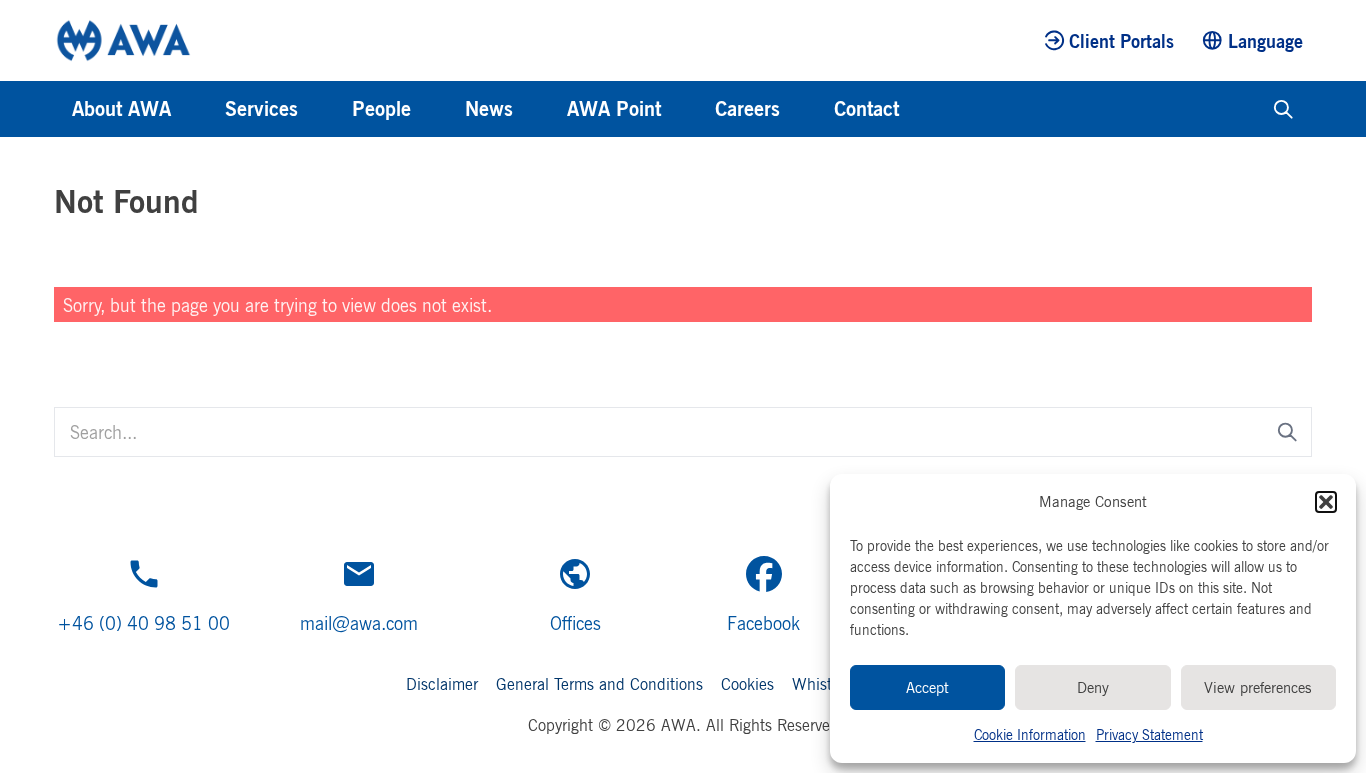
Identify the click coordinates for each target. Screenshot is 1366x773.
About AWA (121, 108)
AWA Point (614, 108)
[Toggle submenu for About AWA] (198, 109)
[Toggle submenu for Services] (325, 109)
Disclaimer (442, 684)
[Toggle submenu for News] (540, 109)
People (381, 108)
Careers (747, 108)
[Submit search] (1287, 432)
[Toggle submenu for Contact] (926, 109)
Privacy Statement (1149, 734)
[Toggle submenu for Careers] (807, 109)
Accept (927, 687)
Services (261, 108)
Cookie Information (1030, 734)
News (489, 108)
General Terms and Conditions (599, 684)
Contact (866, 108)
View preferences (1258, 687)
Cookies (747, 684)
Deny (1093, 687)
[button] (1326, 502)
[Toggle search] (1283, 109)
